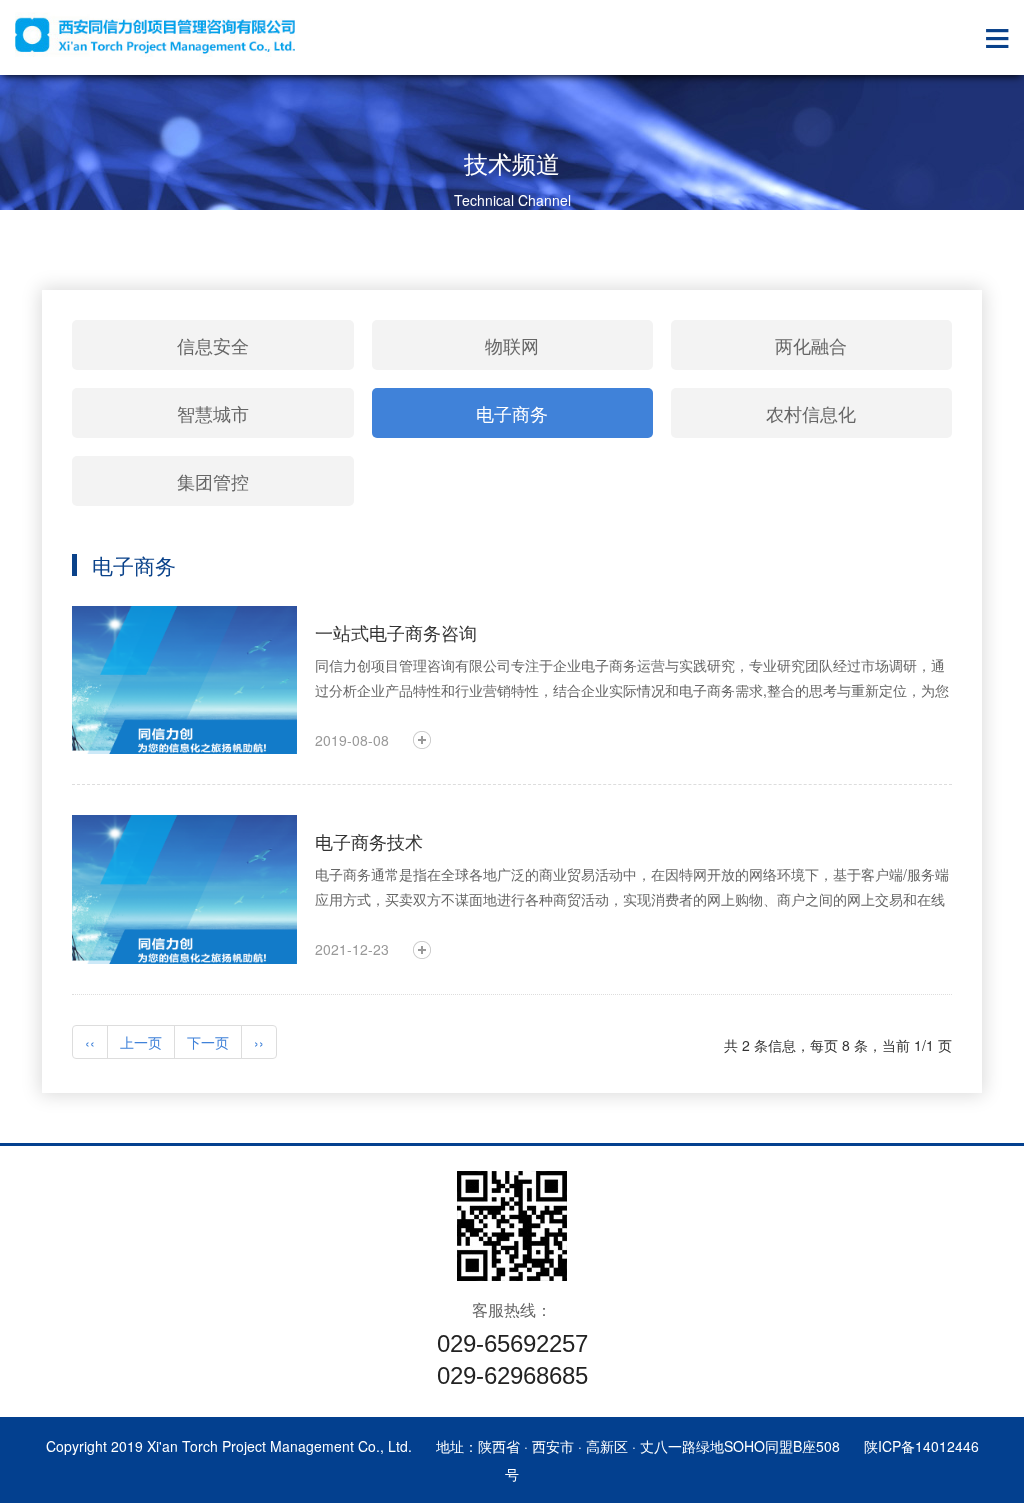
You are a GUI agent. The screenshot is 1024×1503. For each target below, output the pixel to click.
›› (259, 1042)
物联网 (512, 345)
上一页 (141, 1042)
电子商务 (512, 413)
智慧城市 (213, 413)
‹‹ (90, 1042)
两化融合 (811, 345)
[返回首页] (155, 34)
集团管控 (213, 481)
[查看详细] (422, 740)
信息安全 (213, 345)
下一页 (208, 1042)
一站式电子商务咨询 (396, 632)
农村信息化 (811, 413)
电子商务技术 (369, 841)
